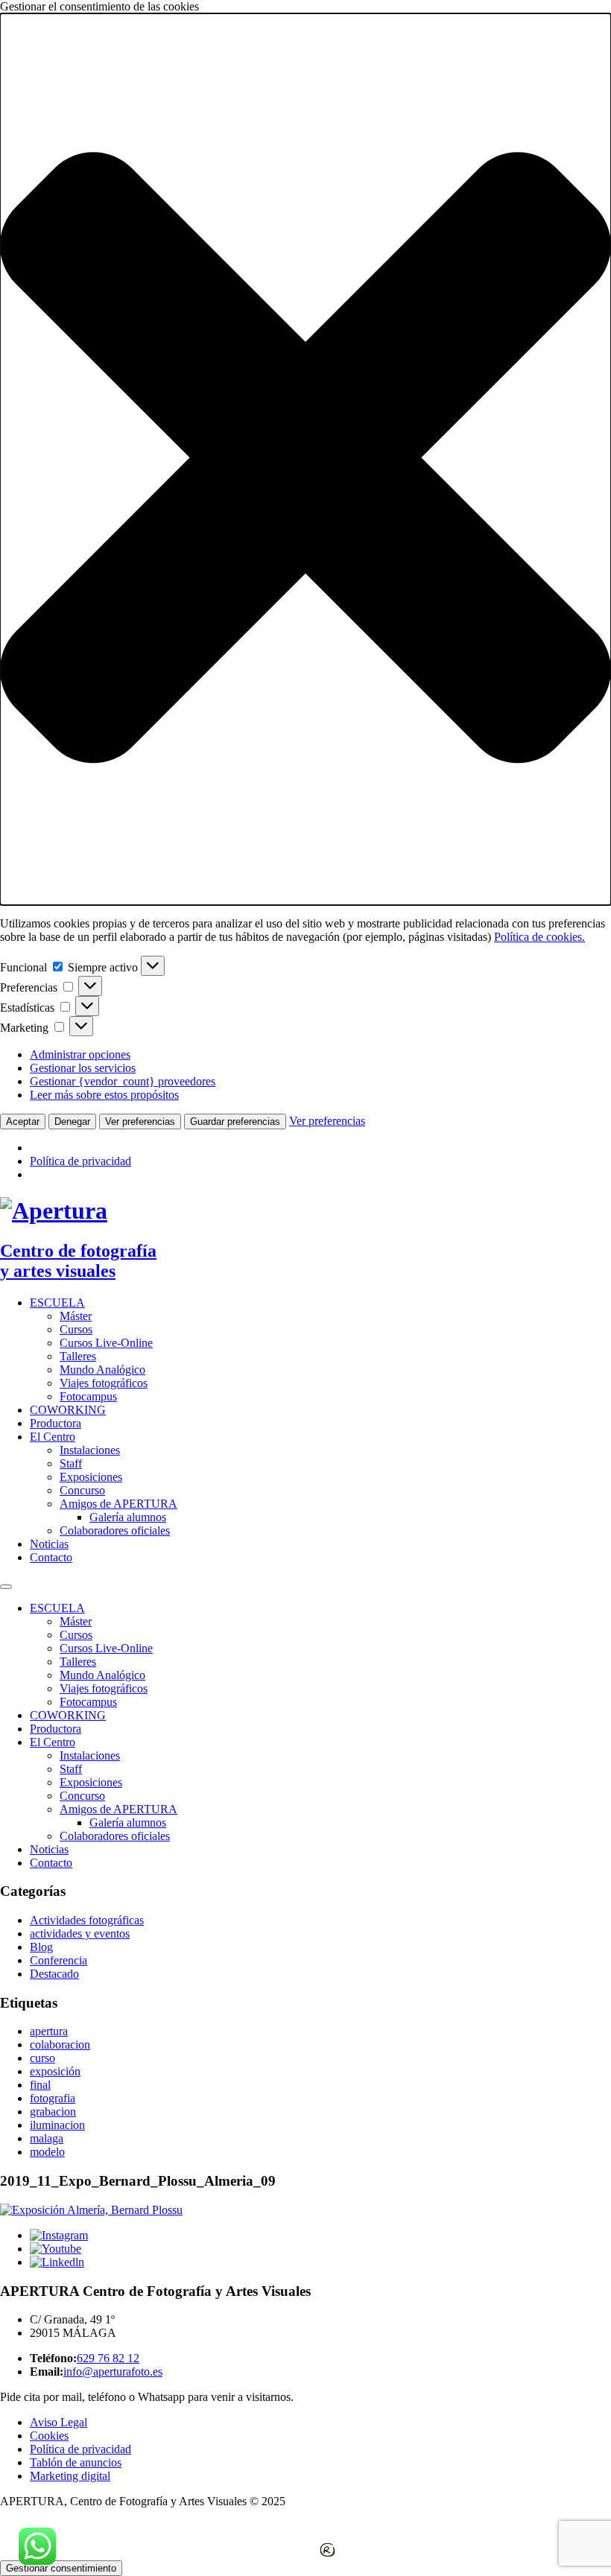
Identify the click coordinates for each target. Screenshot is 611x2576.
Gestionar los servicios (83, 1068)
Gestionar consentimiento (61, 2568)
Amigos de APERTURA (118, 1504)
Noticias (49, 1544)
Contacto (51, 1557)
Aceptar (23, 1122)
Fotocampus (88, 1396)
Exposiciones (91, 1477)
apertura (49, 2031)
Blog (41, 1947)
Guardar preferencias (235, 1122)
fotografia (53, 2098)
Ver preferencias (140, 1122)
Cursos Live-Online (106, 1343)
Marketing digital (70, 2476)
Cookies (49, 2436)
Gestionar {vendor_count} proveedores (123, 1081)
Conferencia (58, 1960)
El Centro (53, 1437)
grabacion (53, 2112)
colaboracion (60, 2044)
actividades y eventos (80, 1933)
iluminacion (57, 2125)
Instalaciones (90, 1450)
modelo (47, 2152)
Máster (76, 1316)
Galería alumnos (128, 1517)
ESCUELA (57, 1303)
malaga (47, 2138)
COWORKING (68, 1410)
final (40, 2085)
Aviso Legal (58, 2422)
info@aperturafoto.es (113, 2372)
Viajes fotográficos (104, 1383)
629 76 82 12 (108, 2358)
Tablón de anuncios (76, 2462)
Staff (71, 1463)
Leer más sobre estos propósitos (104, 1095)
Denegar (72, 1122)
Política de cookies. (539, 937)
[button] (305, 459)
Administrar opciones (80, 1054)
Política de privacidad (80, 1161)
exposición (55, 2071)
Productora (56, 1423)
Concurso (82, 1490)
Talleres (78, 1356)
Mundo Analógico (102, 1370)
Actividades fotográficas (87, 1920)
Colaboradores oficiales (115, 1530)
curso (42, 2058)
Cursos (76, 1329)
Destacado (54, 1974)
